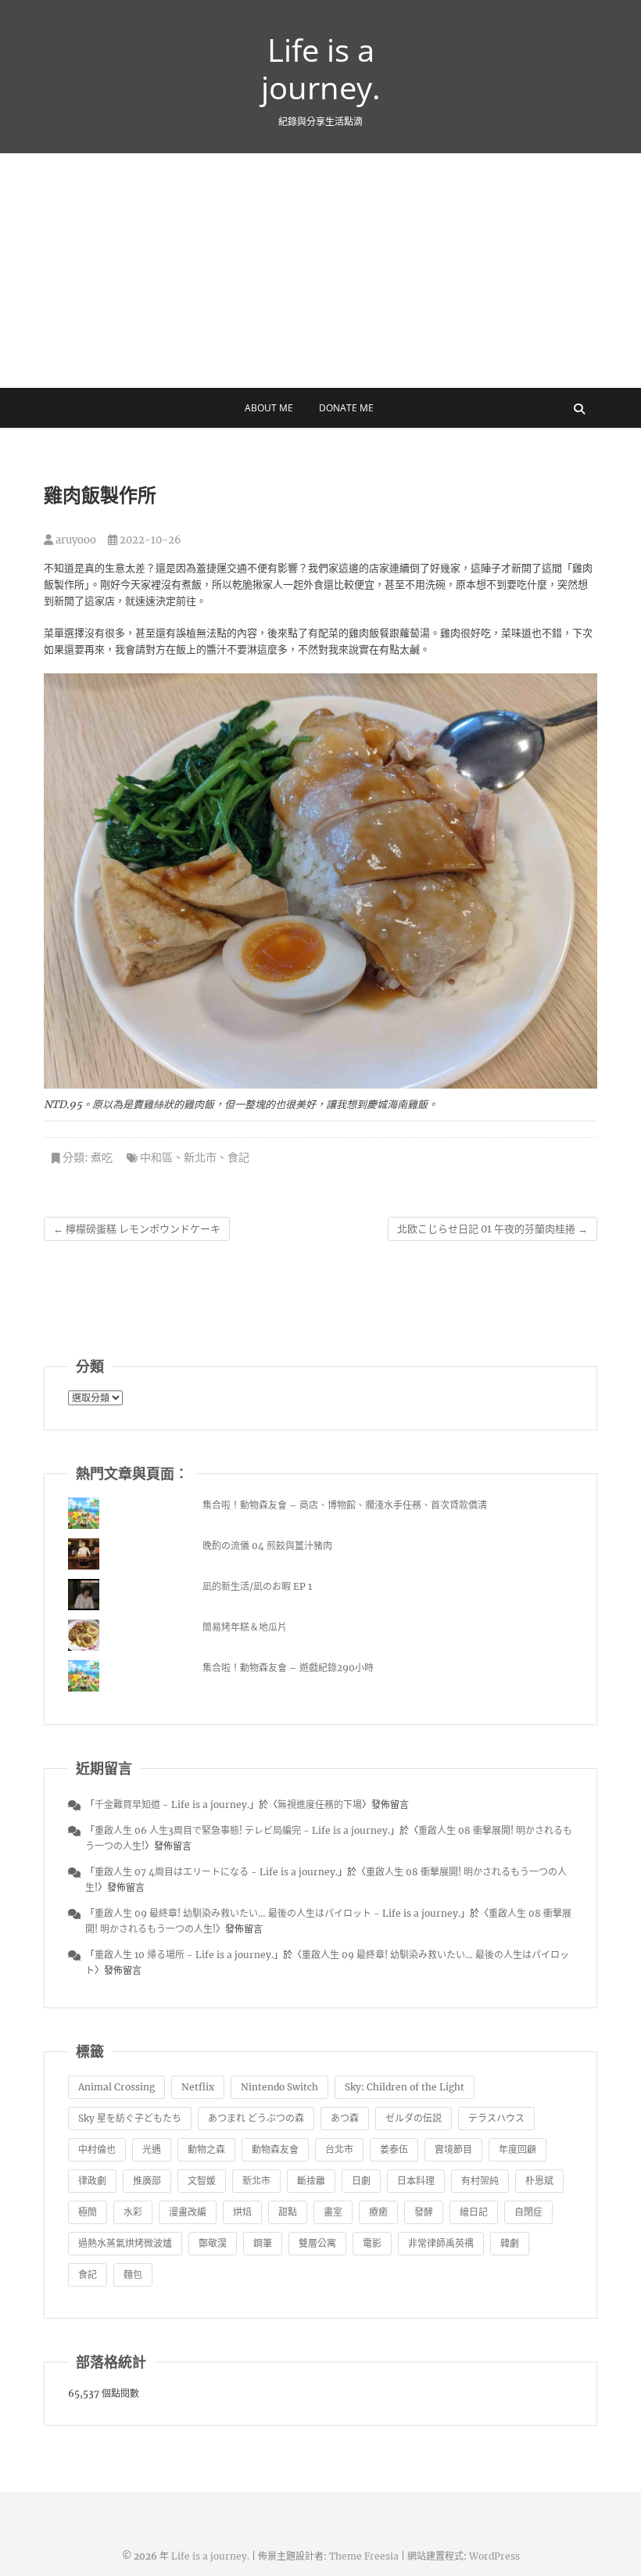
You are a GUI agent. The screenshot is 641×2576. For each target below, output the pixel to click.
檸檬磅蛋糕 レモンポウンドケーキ (137, 1229)
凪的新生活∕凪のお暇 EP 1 (257, 1586)
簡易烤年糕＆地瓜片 (245, 1627)
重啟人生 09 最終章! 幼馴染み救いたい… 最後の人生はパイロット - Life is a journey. (278, 1913)
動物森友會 (275, 2149)
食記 (238, 1157)
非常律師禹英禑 (441, 2243)
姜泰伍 (394, 2149)
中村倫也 (97, 2149)
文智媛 (202, 2181)
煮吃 (102, 1157)
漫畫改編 (188, 2212)
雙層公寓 (317, 2243)
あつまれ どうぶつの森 (256, 2118)
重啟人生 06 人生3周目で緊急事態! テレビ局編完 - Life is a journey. (242, 1830)
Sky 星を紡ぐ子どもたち (130, 2118)
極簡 (88, 2212)
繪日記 (474, 2212)
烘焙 (242, 2212)
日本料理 (416, 2181)
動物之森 (206, 2149)
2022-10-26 (149, 540)
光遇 (152, 2149)
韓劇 (510, 2243)
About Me (269, 408)
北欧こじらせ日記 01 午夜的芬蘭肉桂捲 (492, 1229)
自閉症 (528, 2212)
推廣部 (147, 2181)
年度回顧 (517, 2149)
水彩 (133, 2212)
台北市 (339, 2149)
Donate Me (346, 408)
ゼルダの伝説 (414, 2118)
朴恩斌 (539, 2181)
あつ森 (345, 2118)
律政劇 (92, 2181)
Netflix (198, 2087)
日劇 (361, 2181)
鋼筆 (263, 2243)
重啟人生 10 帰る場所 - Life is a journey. (184, 1955)
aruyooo (75, 540)
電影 (372, 2243)
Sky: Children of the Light (405, 2087)
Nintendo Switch (279, 2087)
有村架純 (480, 2181)
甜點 (288, 2212)
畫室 (333, 2212)
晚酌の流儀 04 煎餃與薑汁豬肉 (267, 1546)
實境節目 (453, 2149)
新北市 (200, 1157)
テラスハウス (496, 2118)
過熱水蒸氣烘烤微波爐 (125, 2243)
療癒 (378, 2212)
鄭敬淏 (213, 2243)
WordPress (494, 2556)
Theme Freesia (364, 2556)
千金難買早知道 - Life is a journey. (172, 1805)
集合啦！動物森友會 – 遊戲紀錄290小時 (288, 1668)
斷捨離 (311, 2181)
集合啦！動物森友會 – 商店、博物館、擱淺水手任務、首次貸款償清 (345, 1505)
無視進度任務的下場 (320, 1805)
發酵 (424, 2212)
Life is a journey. (321, 69)
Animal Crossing (116, 2087)
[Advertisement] (320, 271)
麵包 (133, 2275)
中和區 (156, 1157)
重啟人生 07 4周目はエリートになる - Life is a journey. (216, 1872)
